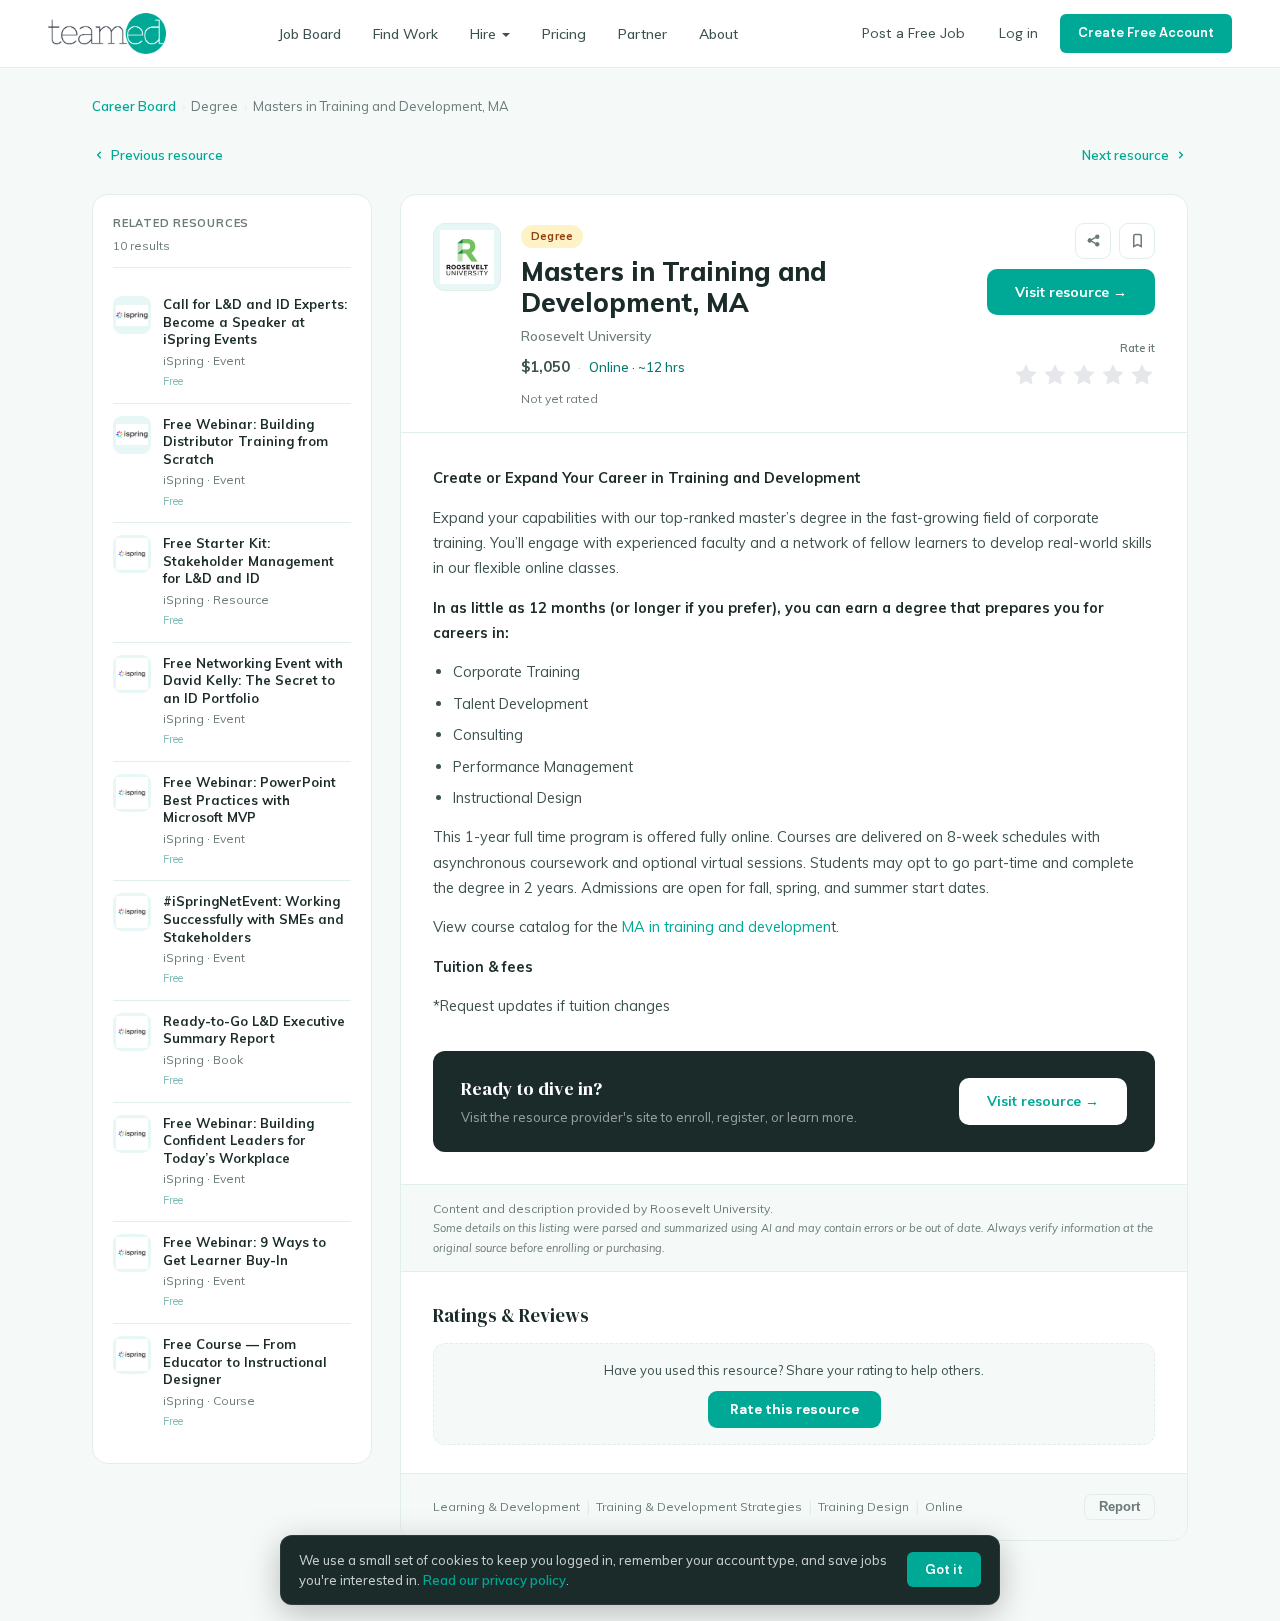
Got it (944, 1569)
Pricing (564, 34)
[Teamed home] (107, 33)
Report (1119, 1507)
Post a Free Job (913, 33)
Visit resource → (1071, 292)
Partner (642, 34)
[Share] (1093, 241)
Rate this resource (794, 1409)
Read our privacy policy (494, 1580)
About (718, 34)
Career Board (134, 106)
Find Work (405, 34)
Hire (483, 34)
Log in (1018, 33)
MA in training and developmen (726, 926)
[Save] (1137, 241)
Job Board (309, 34)
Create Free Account (1146, 32)
